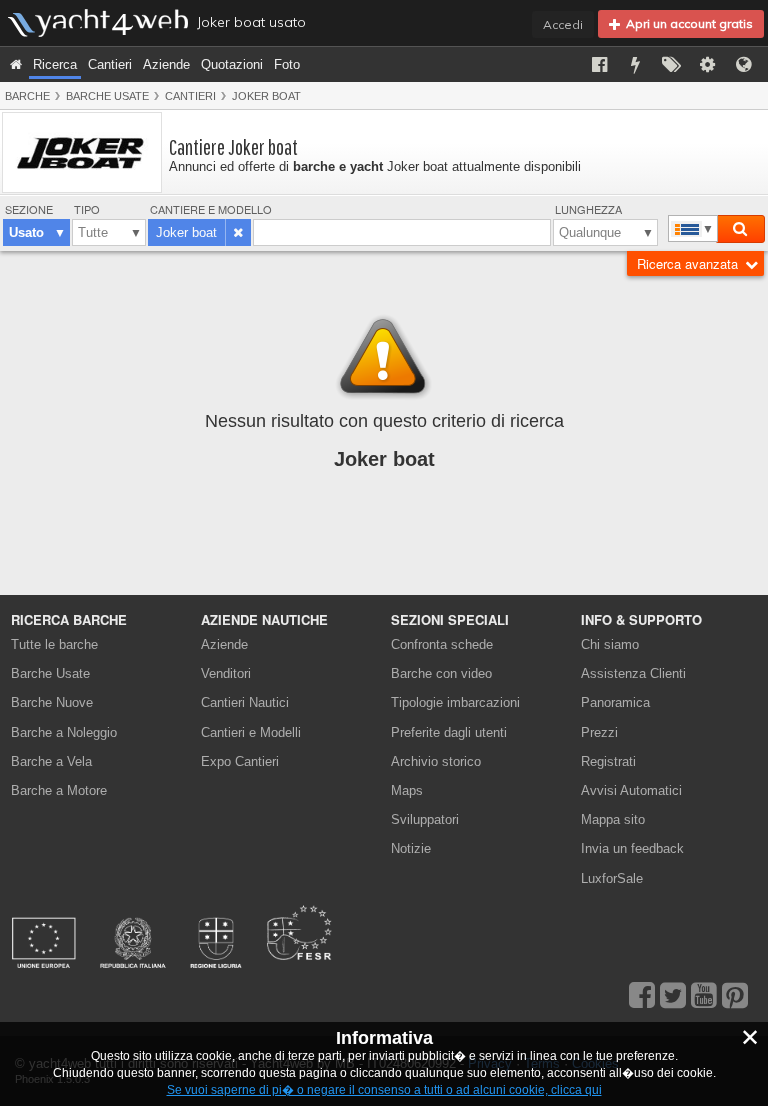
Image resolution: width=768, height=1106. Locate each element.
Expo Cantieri (240, 761)
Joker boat (266, 96)
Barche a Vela (51, 761)
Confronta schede (442, 644)
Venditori (226, 673)
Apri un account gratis (686, 23)
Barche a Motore (59, 790)
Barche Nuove (52, 702)
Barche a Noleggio (64, 732)
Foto (287, 64)
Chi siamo (610, 644)
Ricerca (55, 64)
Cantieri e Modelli (251, 732)
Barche (27, 96)
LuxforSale (612, 878)
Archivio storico (436, 761)
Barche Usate (107, 96)
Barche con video (441, 673)
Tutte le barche (54, 644)
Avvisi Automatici (631, 790)
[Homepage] (16, 64)
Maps (407, 790)
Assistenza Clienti (633, 673)
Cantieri (110, 64)
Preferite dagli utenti (449, 732)
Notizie (411, 848)
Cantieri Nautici (245, 702)
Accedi (563, 24)
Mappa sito (613, 819)
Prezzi (599, 732)
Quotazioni (232, 64)
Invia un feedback (632, 848)
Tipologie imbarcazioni (455, 702)
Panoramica (615, 702)
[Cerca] (740, 229)
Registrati (608, 761)
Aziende (166, 64)
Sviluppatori (428, 819)
